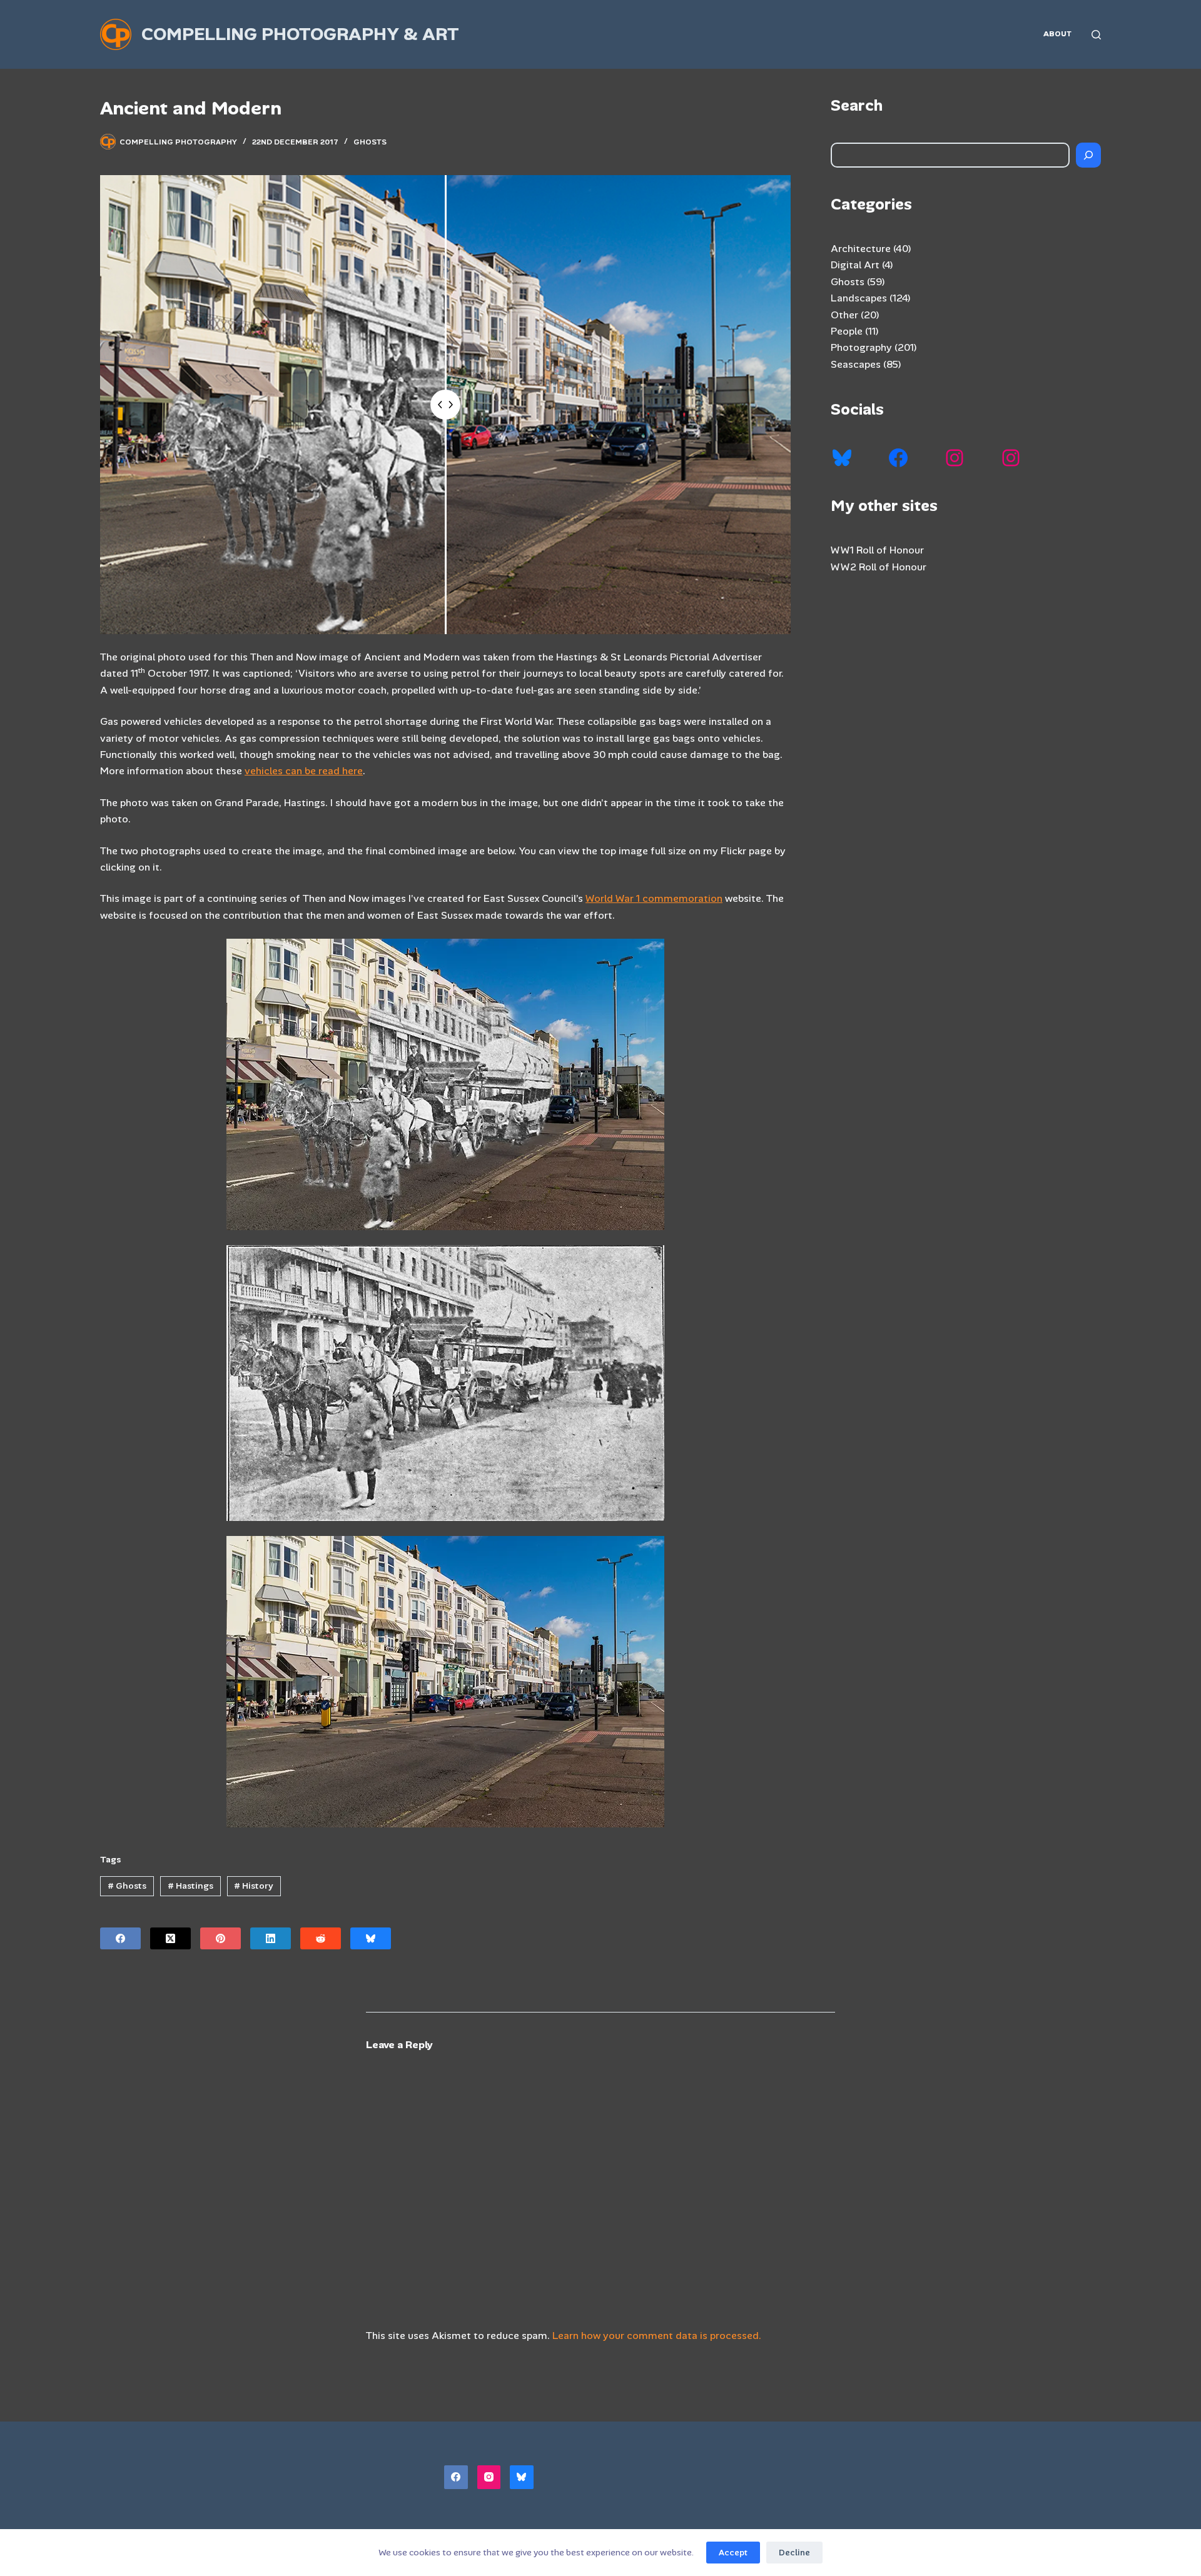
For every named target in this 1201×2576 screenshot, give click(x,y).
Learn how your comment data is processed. (657, 2336)
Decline (794, 2553)
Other (844, 315)
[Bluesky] (371, 1938)
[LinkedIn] (271, 1938)
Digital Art (855, 265)
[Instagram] (489, 2477)
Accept (733, 2553)
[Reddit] (321, 1938)
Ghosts (370, 142)
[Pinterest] (220, 1938)
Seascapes (856, 364)
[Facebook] (120, 1938)
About (1057, 34)
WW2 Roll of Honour (879, 567)
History (254, 1886)
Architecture (861, 249)
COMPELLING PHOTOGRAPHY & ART (300, 34)
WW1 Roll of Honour (877, 550)
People (847, 331)
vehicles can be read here (304, 771)
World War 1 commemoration (654, 898)
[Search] (1096, 35)
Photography (861, 347)
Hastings (190, 1886)
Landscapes (859, 298)
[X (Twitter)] (170, 1938)
